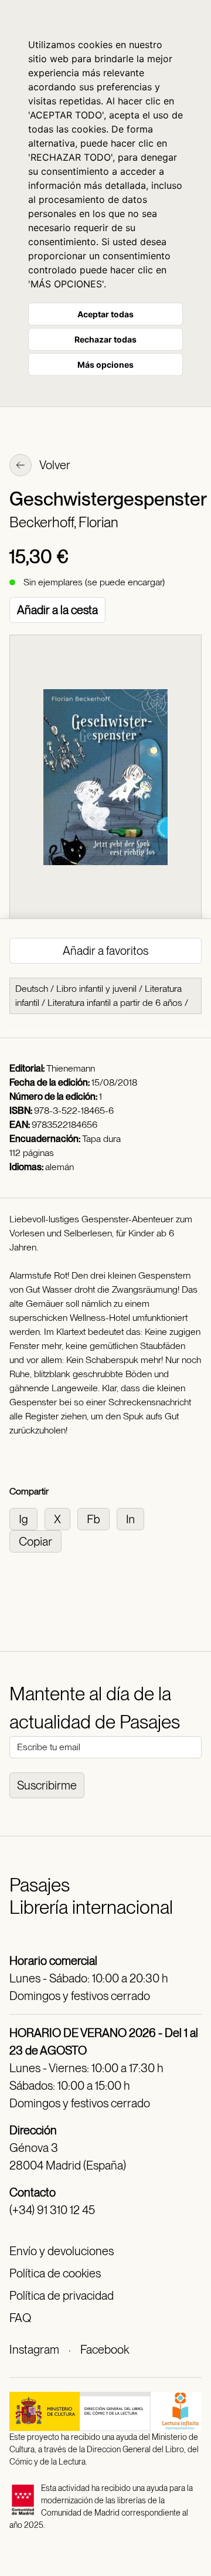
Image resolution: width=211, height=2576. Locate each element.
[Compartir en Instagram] (27, 1518)
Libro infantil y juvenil (96, 989)
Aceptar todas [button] (105, 314)
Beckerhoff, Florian (64, 522)
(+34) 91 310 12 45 (52, 2210)
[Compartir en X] (61, 1518)
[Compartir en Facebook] (97, 1518)
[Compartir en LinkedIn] (133, 1518)
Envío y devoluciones (62, 2251)
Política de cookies (55, 2273)
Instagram (34, 2350)
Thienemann (71, 1068)
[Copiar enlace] (38, 1540)
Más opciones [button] (105, 365)
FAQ (20, 2318)
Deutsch (32, 989)
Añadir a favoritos (105, 951)
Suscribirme (47, 1785)
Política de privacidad (62, 2296)
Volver (54, 465)
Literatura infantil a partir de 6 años (115, 1003)
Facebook (105, 2350)
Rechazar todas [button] (105, 339)
